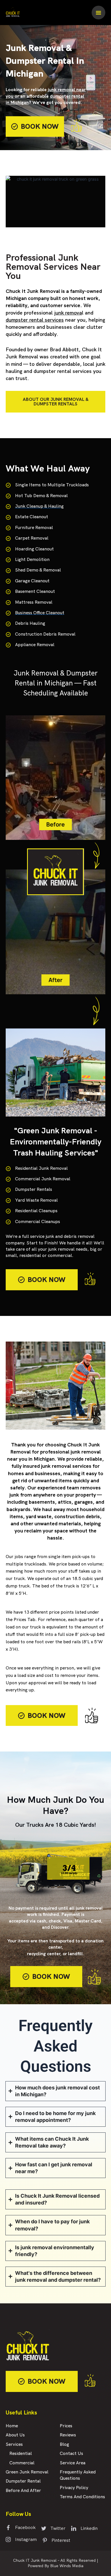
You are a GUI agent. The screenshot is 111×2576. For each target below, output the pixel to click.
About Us (15, 2435)
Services (14, 2445)
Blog (64, 2445)
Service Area (73, 2463)
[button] (98, 13)
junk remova (68, 313)
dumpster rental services (35, 320)
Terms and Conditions (82, 2497)
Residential (21, 2454)
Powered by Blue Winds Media (55, 2566)
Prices (66, 2426)
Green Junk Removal (27, 2472)
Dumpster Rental (23, 2481)
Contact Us (71, 2454)
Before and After (23, 2491)
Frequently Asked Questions (78, 2475)
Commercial (22, 2463)
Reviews (68, 2435)
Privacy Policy (74, 2488)
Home (12, 2426)
